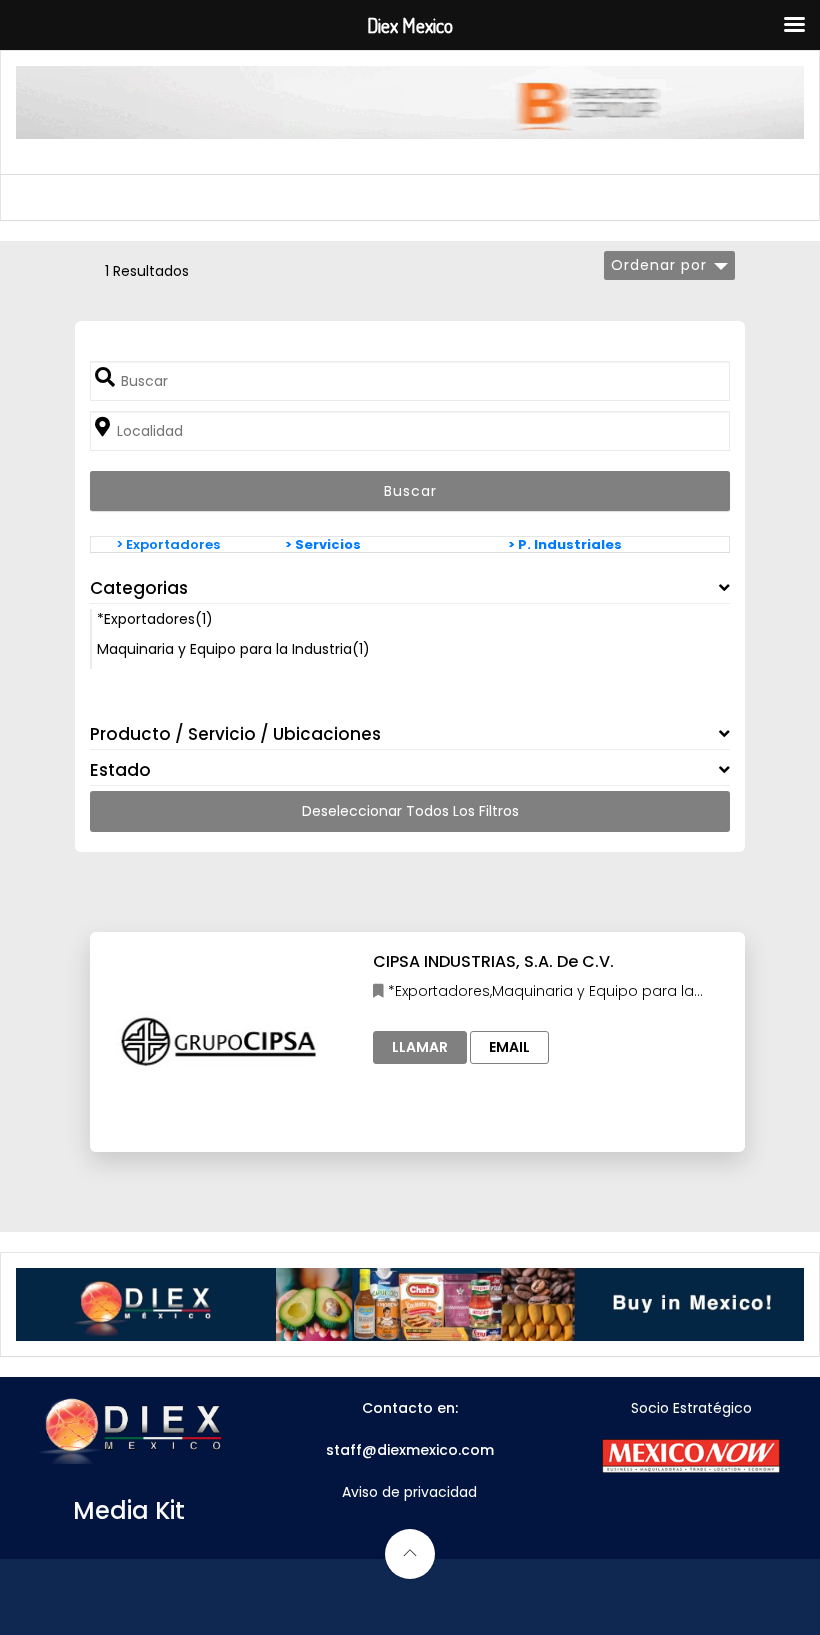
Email (509, 1047)
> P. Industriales (565, 544)
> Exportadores (168, 544)
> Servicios (323, 544)
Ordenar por (659, 265)
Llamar (420, 1047)
